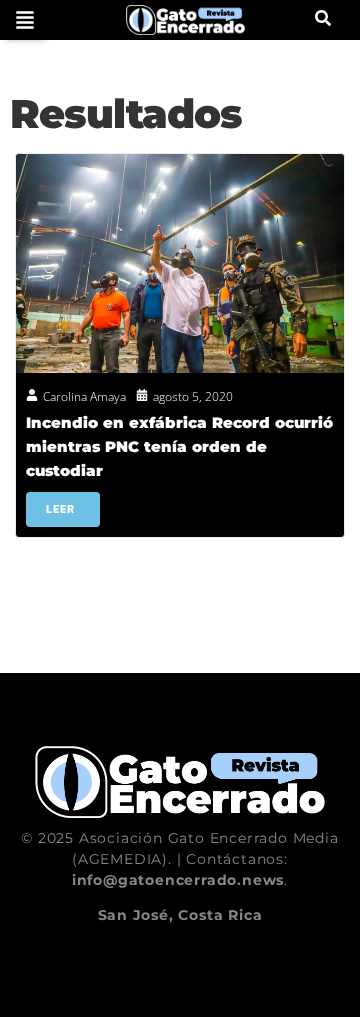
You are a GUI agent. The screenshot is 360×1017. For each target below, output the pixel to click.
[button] (25, 20)
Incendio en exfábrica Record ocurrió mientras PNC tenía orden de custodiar (179, 446)
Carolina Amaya (84, 396)
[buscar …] (323, 20)
